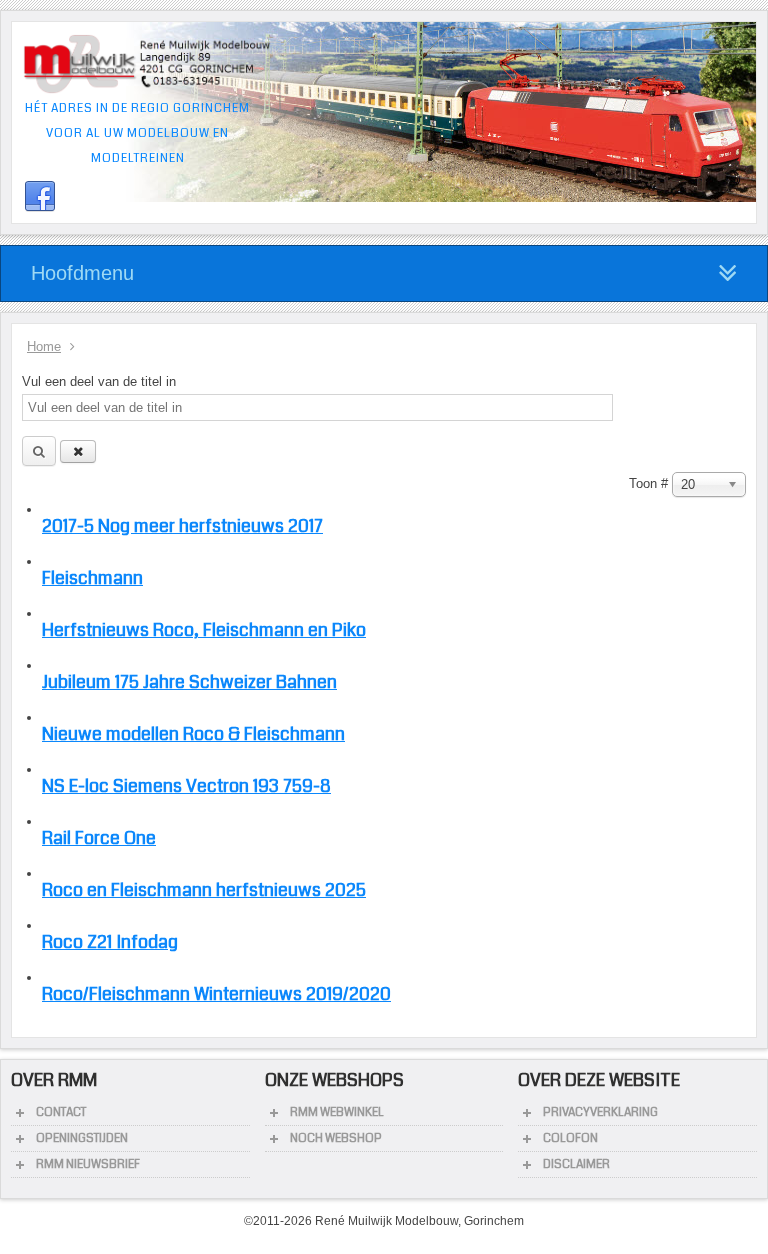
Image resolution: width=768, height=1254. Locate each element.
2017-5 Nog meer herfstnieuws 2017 (182, 526)
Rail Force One (99, 838)
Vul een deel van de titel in (101, 381)
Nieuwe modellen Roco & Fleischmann (193, 734)
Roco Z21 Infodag (110, 942)
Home (44, 346)
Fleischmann (92, 578)
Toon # (650, 483)
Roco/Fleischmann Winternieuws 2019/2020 (216, 994)
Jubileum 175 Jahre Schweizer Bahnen (189, 682)
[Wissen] (78, 451)
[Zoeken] (39, 451)
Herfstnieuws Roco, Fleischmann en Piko (204, 630)
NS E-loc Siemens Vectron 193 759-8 (186, 786)
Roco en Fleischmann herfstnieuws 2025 (204, 890)
